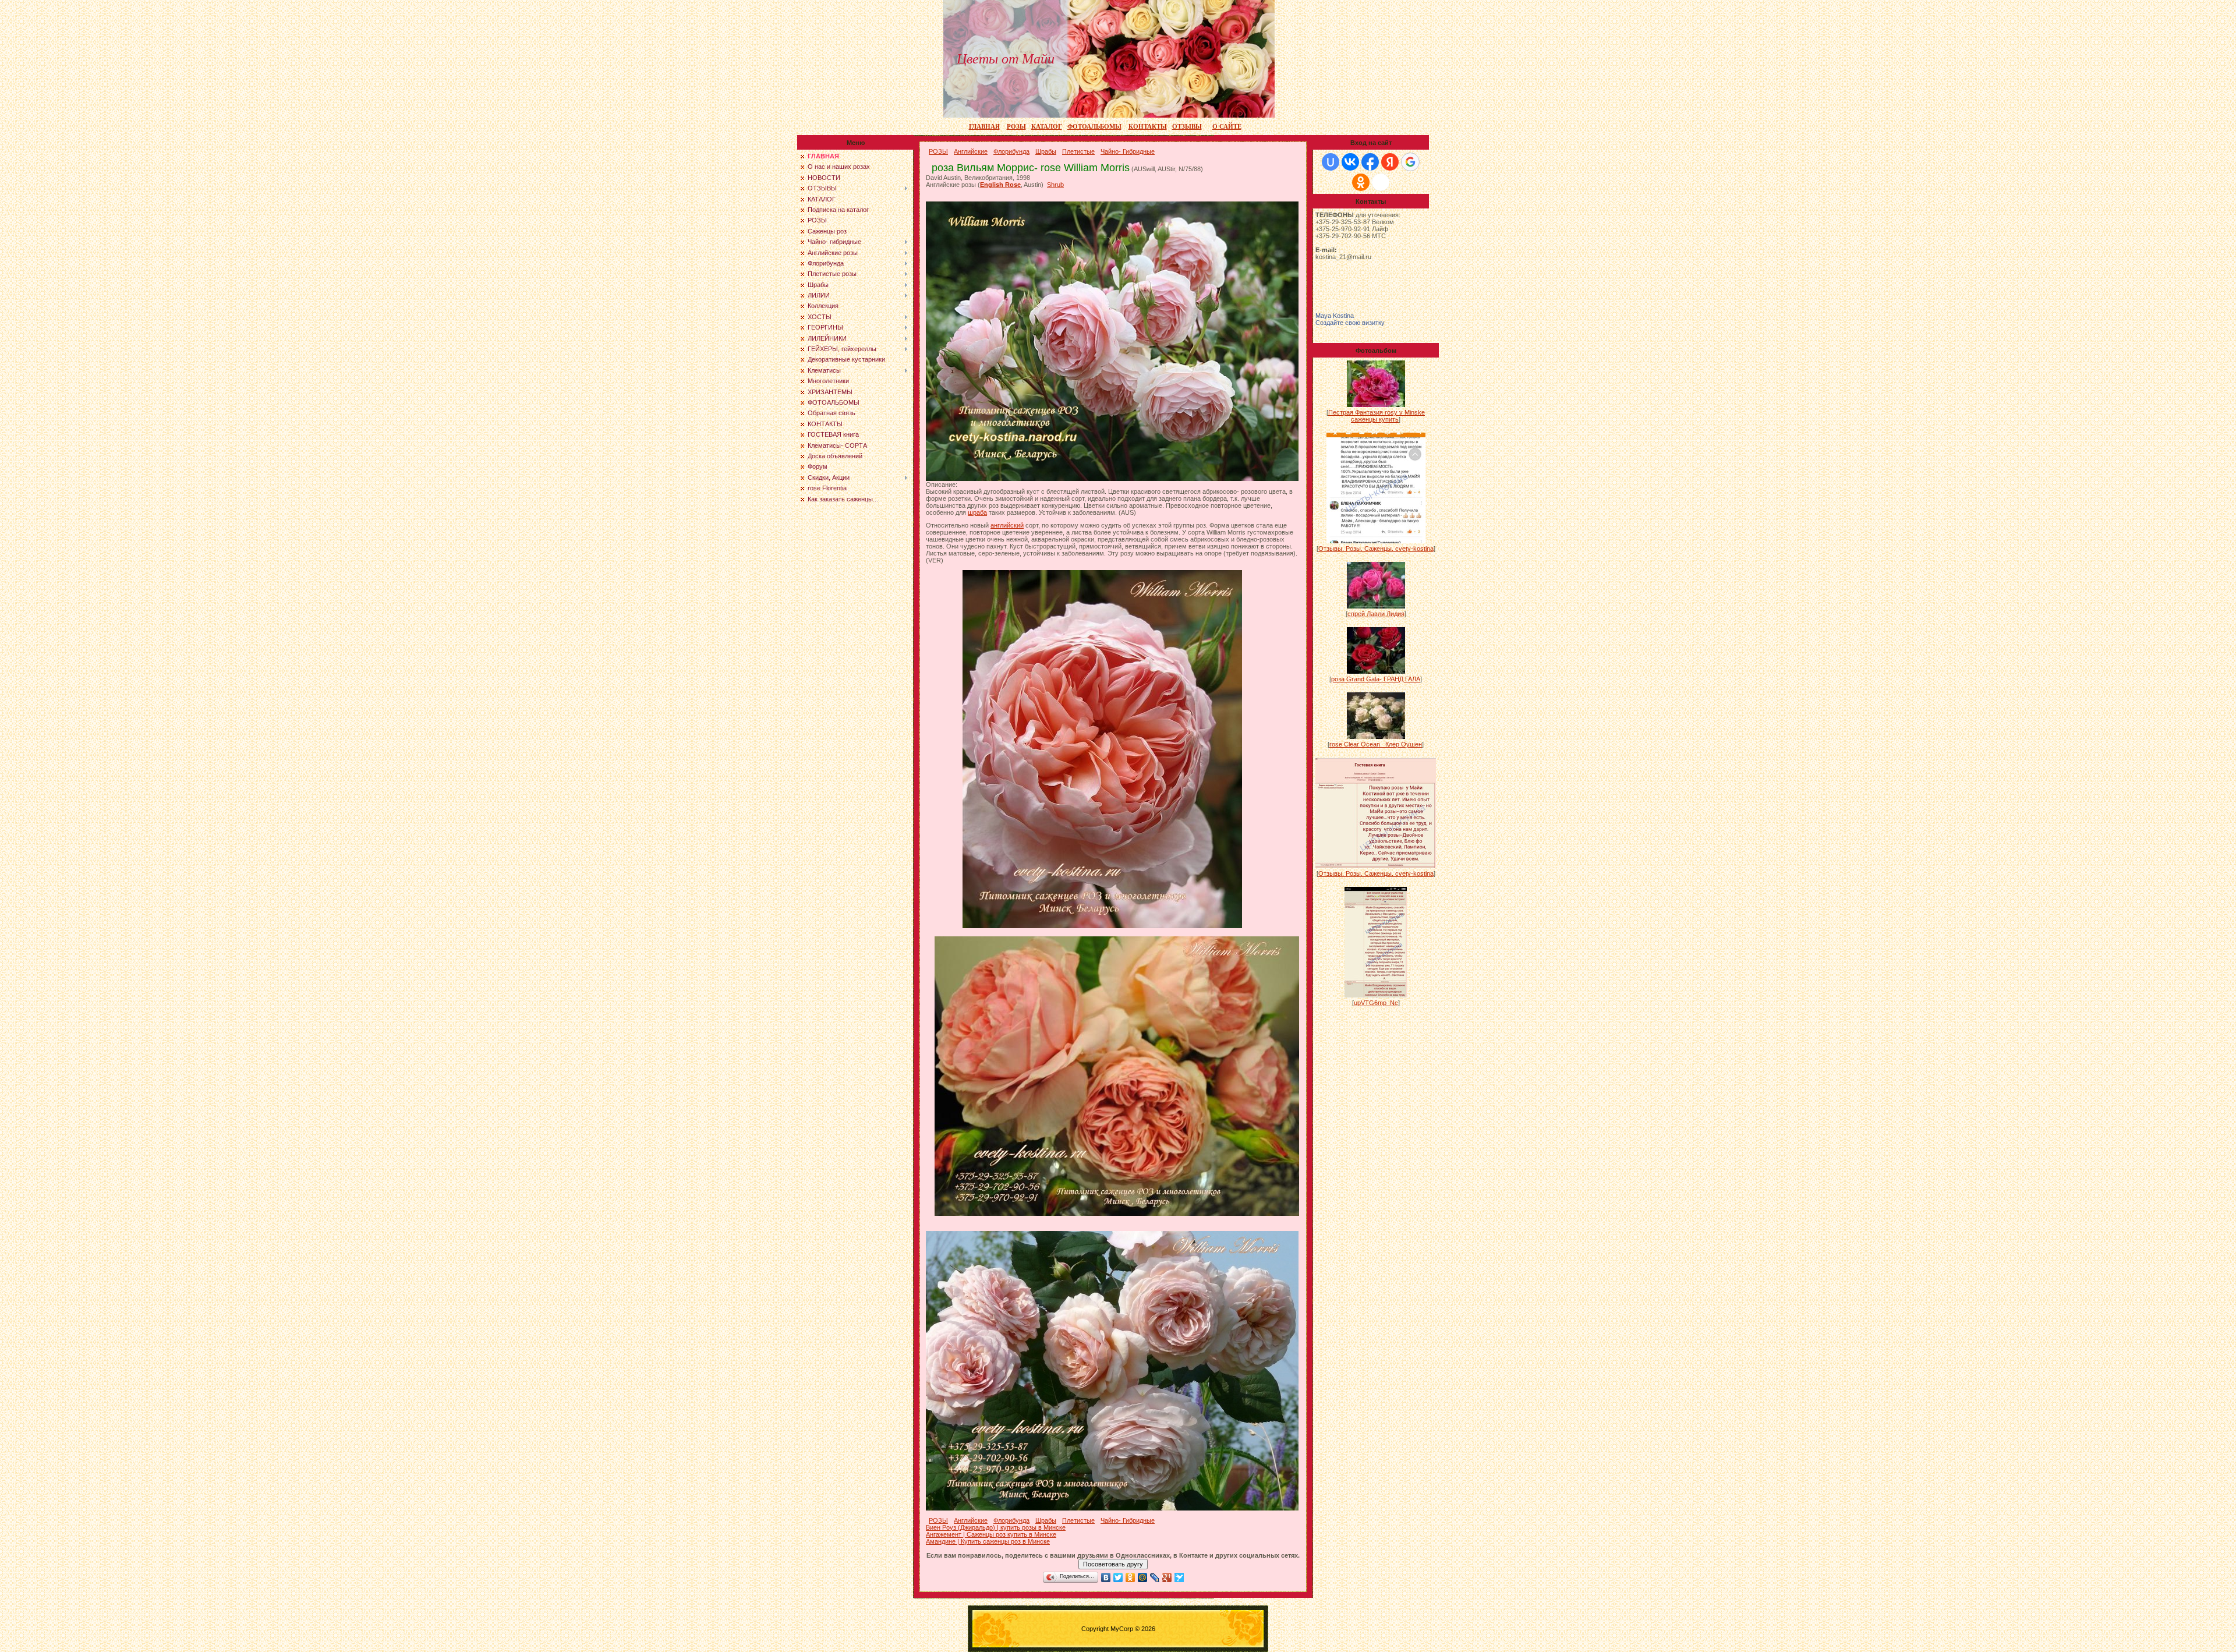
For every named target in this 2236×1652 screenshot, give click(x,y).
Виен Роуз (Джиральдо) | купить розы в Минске (996, 1527)
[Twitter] (1118, 1577)
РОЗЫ (1016, 127)
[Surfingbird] (1179, 1577)
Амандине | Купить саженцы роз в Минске (988, 1541)
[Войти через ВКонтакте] (1350, 162)
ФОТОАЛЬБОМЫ (1094, 127)
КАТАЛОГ (1047, 127)
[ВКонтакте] (1106, 1577)
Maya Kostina (1335, 316)
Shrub (1055, 185)
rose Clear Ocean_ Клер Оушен (1376, 744)
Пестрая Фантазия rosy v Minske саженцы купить (1377, 416)
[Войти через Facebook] (1370, 162)
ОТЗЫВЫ (1187, 127)
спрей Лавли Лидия (1376, 614)
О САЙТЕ (1227, 127)
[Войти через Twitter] (1381, 182)
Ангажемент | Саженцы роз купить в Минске (991, 1534)
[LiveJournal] (1155, 1577)
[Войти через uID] (1331, 162)
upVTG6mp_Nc (1376, 1003)
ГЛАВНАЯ (984, 127)
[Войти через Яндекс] (1390, 162)
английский (1007, 525)
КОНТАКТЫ (1148, 127)
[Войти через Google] (1410, 162)
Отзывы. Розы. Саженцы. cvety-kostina (1376, 549)
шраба (977, 512)
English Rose (1000, 185)
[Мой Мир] (1143, 1577)
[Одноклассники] (1131, 1577)
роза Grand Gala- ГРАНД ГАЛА (1376, 679)
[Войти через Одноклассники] (1361, 182)
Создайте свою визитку (1350, 323)
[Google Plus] (1167, 1577)
